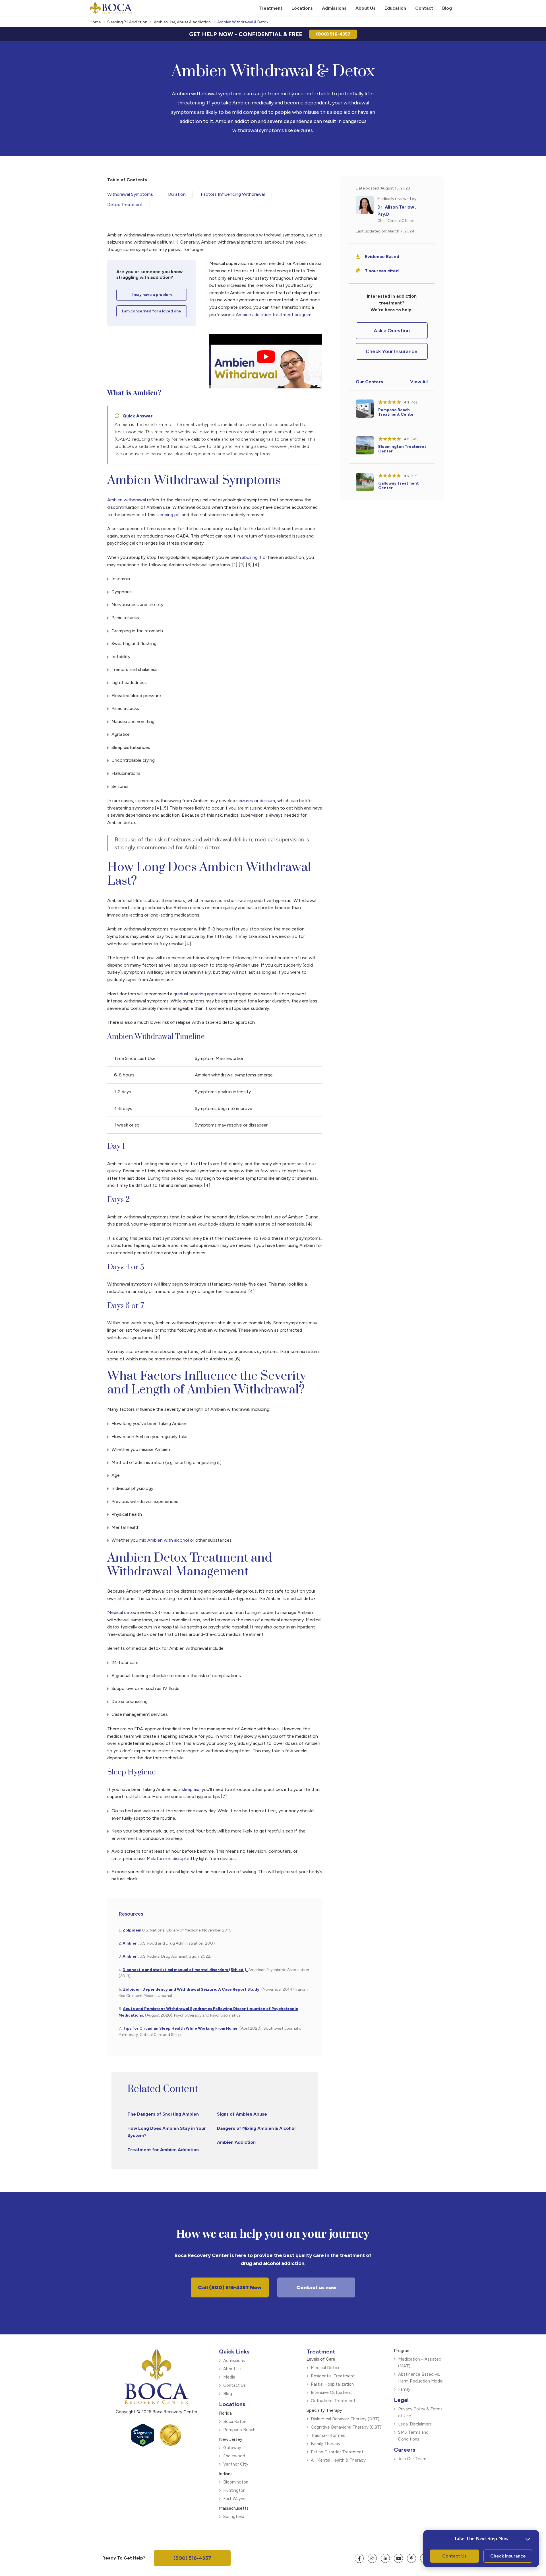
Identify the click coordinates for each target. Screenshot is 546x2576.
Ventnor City (236, 2464)
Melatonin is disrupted (169, 1859)
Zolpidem (132, 1930)
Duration (177, 194)
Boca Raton (235, 2421)
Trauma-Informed (328, 2435)
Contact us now (316, 2287)
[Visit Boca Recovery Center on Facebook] (359, 2558)
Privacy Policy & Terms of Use (420, 2412)
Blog (228, 2394)
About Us (232, 2369)
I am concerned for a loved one (152, 311)
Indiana (226, 2474)
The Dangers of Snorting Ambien (163, 2114)
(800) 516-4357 (333, 34)
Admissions (234, 2361)
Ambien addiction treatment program (274, 315)
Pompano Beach (239, 2430)
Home (95, 22)
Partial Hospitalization (332, 2384)
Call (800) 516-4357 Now (230, 2287)
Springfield (234, 2517)
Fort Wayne (234, 2499)
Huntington (234, 2490)
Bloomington (236, 2482)
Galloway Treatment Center (399, 486)
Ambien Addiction (236, 2142)
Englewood (234, 2456)
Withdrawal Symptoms (130, 194)
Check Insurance (508, 2556)
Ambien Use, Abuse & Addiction (182, 22)
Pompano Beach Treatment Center (397, 412)
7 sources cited (382, 271)
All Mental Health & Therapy (338, 2460)
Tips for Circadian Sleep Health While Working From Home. (181, 2028)
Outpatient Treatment (333, 2401)
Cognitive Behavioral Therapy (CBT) (346, 2427)
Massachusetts (234, 2508)
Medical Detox (325, 2368)
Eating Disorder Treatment (337, 2452)
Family (404, 2389)
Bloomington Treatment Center (402, 449)
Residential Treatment (333, 2376)
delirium (267, 801)
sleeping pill (168, 515)
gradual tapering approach (200, 994)
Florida (225, 2413)
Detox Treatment (125, 204)
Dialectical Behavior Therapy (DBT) (345, 2419)
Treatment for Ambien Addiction (163, 2150)
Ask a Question (392, 331)
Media (229, 2377)
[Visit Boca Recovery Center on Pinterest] (411, 2558)
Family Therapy (326, 2444)
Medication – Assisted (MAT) (420, 2363)
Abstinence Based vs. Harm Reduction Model (421, 2378)
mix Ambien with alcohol (164, 1540)
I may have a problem (152, 295)
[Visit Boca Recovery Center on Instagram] (372, 2558)
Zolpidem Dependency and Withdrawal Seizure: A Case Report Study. (192, 1989)
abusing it (252, 557)
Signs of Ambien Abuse (242, 2114)
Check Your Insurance (392, 351)
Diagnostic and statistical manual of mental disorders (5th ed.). (185, 1970)
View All (419, 382)
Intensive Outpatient (331, 2392)
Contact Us (234, 2385)
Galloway (232, 2448)
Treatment (321, 2351)
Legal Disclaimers (415, 2424)
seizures (245, 801)
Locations (232, 2404)
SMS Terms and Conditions (413, 2436)
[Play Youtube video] (266, 357)
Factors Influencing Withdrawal (233, 194)
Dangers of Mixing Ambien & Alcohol (256, 2128)
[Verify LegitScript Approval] (143, 2445)
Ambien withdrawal (127, 500)
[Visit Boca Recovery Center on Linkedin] (385, 2558)
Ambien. (131, 1943)
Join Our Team (412, 2459)
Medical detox (122, 1612)
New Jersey (231, 2439)
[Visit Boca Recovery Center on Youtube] (398, 2558)
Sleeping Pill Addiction (127, 22)
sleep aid (191, 1789)
